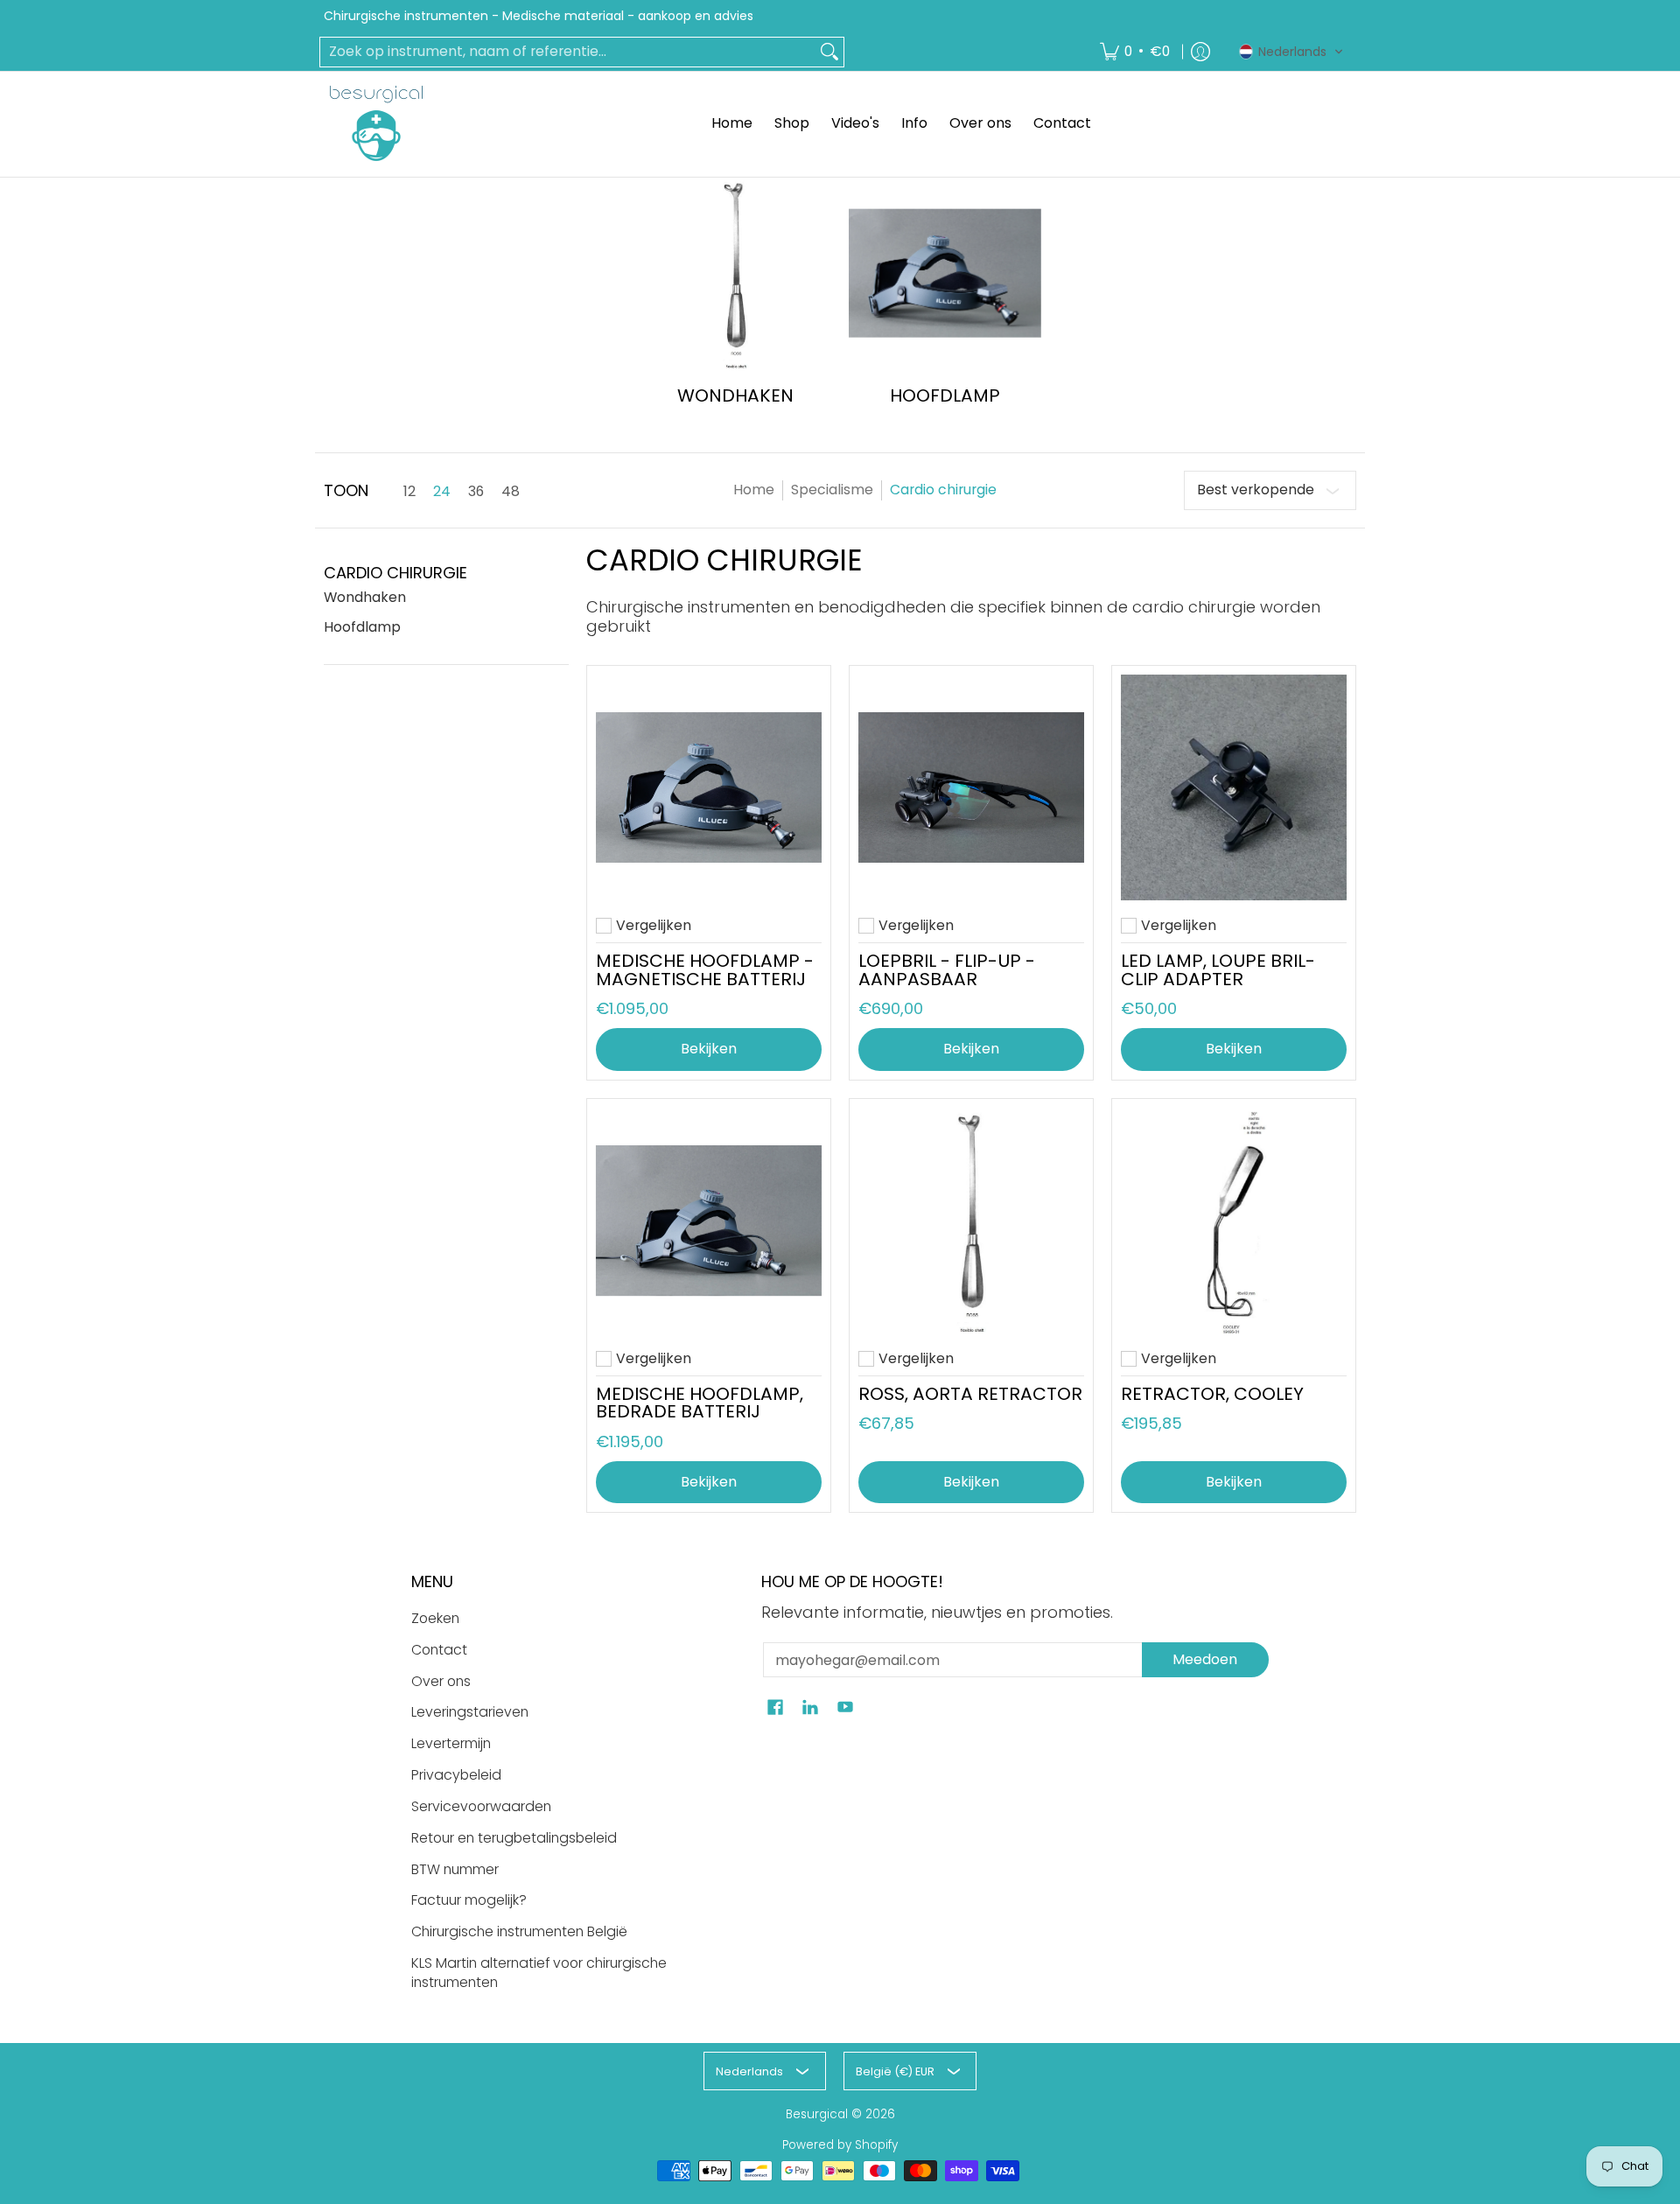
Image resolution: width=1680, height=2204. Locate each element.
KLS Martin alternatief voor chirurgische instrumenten (539, 1973)
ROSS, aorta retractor (970, 1394)
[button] (1291, 52)
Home (754, 490)
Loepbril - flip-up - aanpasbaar (947, 969)
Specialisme (832, 490)
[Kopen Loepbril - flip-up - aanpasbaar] (971, 787)
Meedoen (1205, 1659)
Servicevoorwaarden (481, 1806)
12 (409, 492)
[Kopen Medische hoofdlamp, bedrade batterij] (709, 1221)
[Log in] (1200, 52)
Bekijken (709, 1049)
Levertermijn (451, 1743)
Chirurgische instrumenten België (519, 1931)
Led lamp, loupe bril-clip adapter (1218, 969)
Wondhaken (365, 597)
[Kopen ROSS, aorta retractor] (971, 1221)
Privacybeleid (456, 1775)
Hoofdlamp (362, 627)
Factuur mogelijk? (469, 1900)
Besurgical (817, 2114)
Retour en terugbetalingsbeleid (514, 1838)
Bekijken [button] (971, 1482)
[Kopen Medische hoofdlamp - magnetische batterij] (709, 787)
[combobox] (568, 52)
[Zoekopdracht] (829, 52)
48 (511, 492)
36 (476, 492)
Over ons (441, 1681)
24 (442, 492)
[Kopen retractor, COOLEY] (1234, 1221)
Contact (439, 1650)
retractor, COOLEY (1212, 1394)
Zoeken (435, 1618)
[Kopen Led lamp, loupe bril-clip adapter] (1234, 787)
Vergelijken (654, 926)
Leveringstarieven (470, 1712)
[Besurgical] (376, 123)
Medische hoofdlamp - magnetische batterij (705, 969)
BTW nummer (455, 1869)
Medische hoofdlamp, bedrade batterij (700, 1403)
